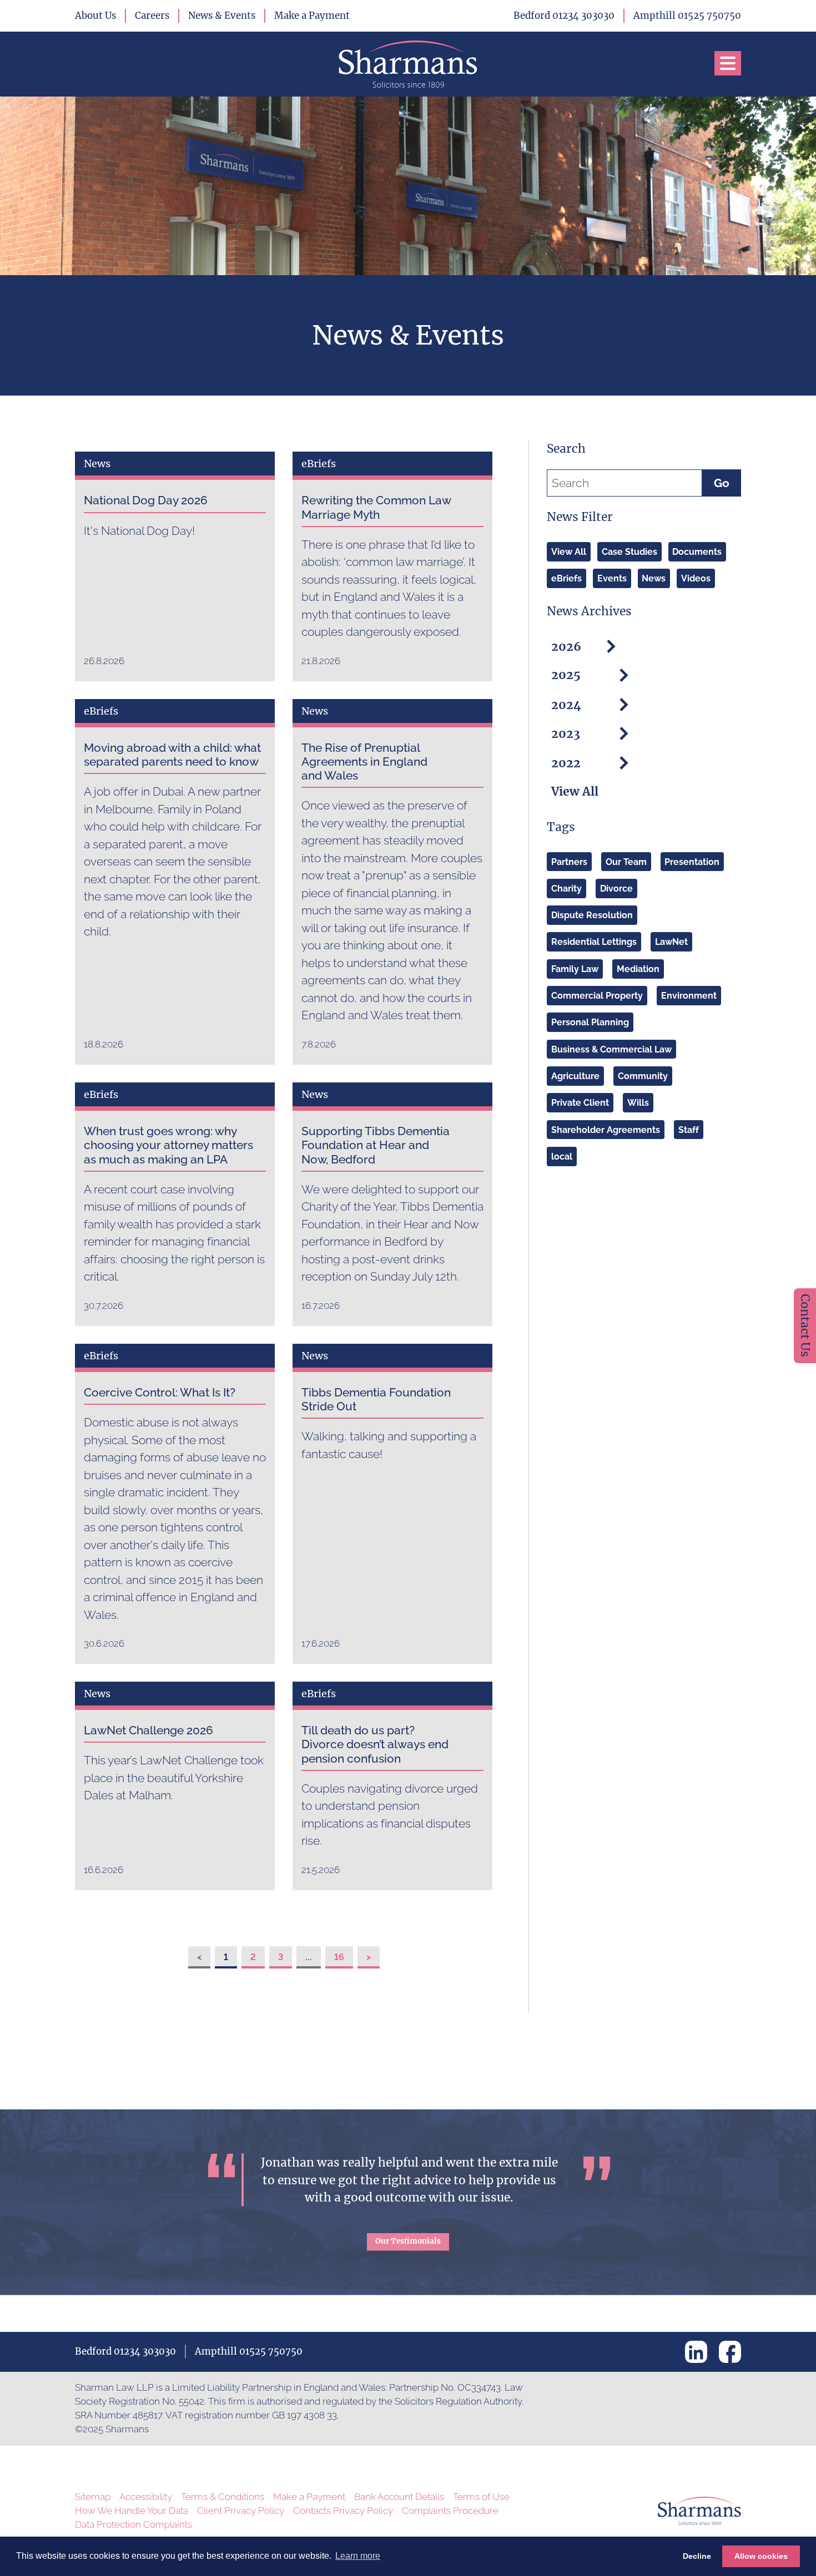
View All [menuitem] (575, 792)
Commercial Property (597, 996)
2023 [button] (566, 734)
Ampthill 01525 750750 (687, 16)
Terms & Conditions (223, 2497)
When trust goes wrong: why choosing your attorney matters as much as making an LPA (168, 1145)
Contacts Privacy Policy (343, 2511)
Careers (152, 16)
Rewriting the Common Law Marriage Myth (376, 507)
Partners (569, 861)
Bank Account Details (399, 2497)
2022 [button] (566, 763)
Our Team (626, 861)
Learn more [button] (358, 2556)
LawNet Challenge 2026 (148, 1730)
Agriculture (575, 1076)
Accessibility (146, 2497)
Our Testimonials (408, 2241)
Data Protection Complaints (134, 2524)
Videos (696, 578)
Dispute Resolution (592, 915)
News (654, 578)
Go (722, 483)
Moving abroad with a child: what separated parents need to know (172, 755)
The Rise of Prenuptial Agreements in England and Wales (364, 761)
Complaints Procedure (450, 2511)
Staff (689, 1129)
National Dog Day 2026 (146, 500)
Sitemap (93, 2497)
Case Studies (629, 552)
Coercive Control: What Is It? (160, 1392)
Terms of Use (481, 2497)
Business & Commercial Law (611, 1049)
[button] (728, 63)
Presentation (692, 861)
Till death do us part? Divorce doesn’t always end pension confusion (375, 1744)
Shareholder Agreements (606, 1129)
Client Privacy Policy (241, 2511)
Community (643, 1076)
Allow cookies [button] (761, 2556)
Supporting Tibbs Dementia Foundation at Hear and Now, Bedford (376, 1145)
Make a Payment (312, 16)
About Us (95, 16)
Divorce (616, 889)
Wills (638, 1103)
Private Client (580, 1103)
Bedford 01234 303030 (564, 16)
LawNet (671, 942)
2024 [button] (566, 704)
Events (612, 578)
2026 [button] (566, 646)
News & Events (222, 16)
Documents (697, 552)
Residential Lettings (594, 942)
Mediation (638, 969)
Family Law (575, 969)
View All (569, 552)
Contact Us (805, 1325)
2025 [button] (566, 675)
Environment (689, 996)
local (562, 1157)
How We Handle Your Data (132, 2511)
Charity (566, 889)
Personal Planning (590, 1022)
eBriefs (566, 578)
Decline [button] (697, 2556)
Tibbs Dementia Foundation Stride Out (376, 1399)
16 (339, 1957)
